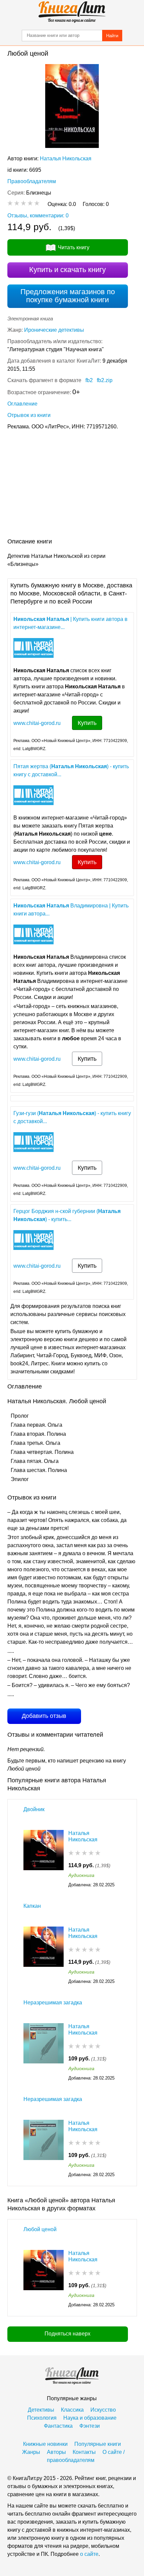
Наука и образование (90, 2418)
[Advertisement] (72, 485)
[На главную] (72, 12)
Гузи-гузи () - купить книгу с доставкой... (72, 1117)
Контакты (84, 2452)
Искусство (103, 2410)
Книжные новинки (45, 2444)
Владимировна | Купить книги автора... (71, 910)
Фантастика (58, 2426)
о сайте (89, 2554)
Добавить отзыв (44, 1716)
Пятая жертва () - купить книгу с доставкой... (71, 770)
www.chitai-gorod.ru (37, 723)
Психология (42, 2418)
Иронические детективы (54, 330)
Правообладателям (32, 181)
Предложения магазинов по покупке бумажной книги (68, 296)
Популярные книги (98, 2444)
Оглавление (22, 404)
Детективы (41, 2410)
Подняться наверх (67, 2334)
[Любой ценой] (44, 2279)
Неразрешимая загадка (53, 2003)
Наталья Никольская (66, 159)
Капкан (32, 1906)
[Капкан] (44, 1956)
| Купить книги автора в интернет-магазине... (70, 623)
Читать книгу (74, 247)
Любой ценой (40, 2229)
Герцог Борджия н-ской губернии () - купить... (67, 1215)
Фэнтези (90, 2426)
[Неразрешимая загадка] (44, 2053)
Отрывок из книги (29, 415)
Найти (112, 36)
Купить (87, 723)
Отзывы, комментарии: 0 (38, 216)
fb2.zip (105, 380)
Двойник (34, 1809)
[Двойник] (44, 1859)
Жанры (31, 2452)
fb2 (89, 380)
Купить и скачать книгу (67, 270)
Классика (72, 2410)
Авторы (56, 2452)
